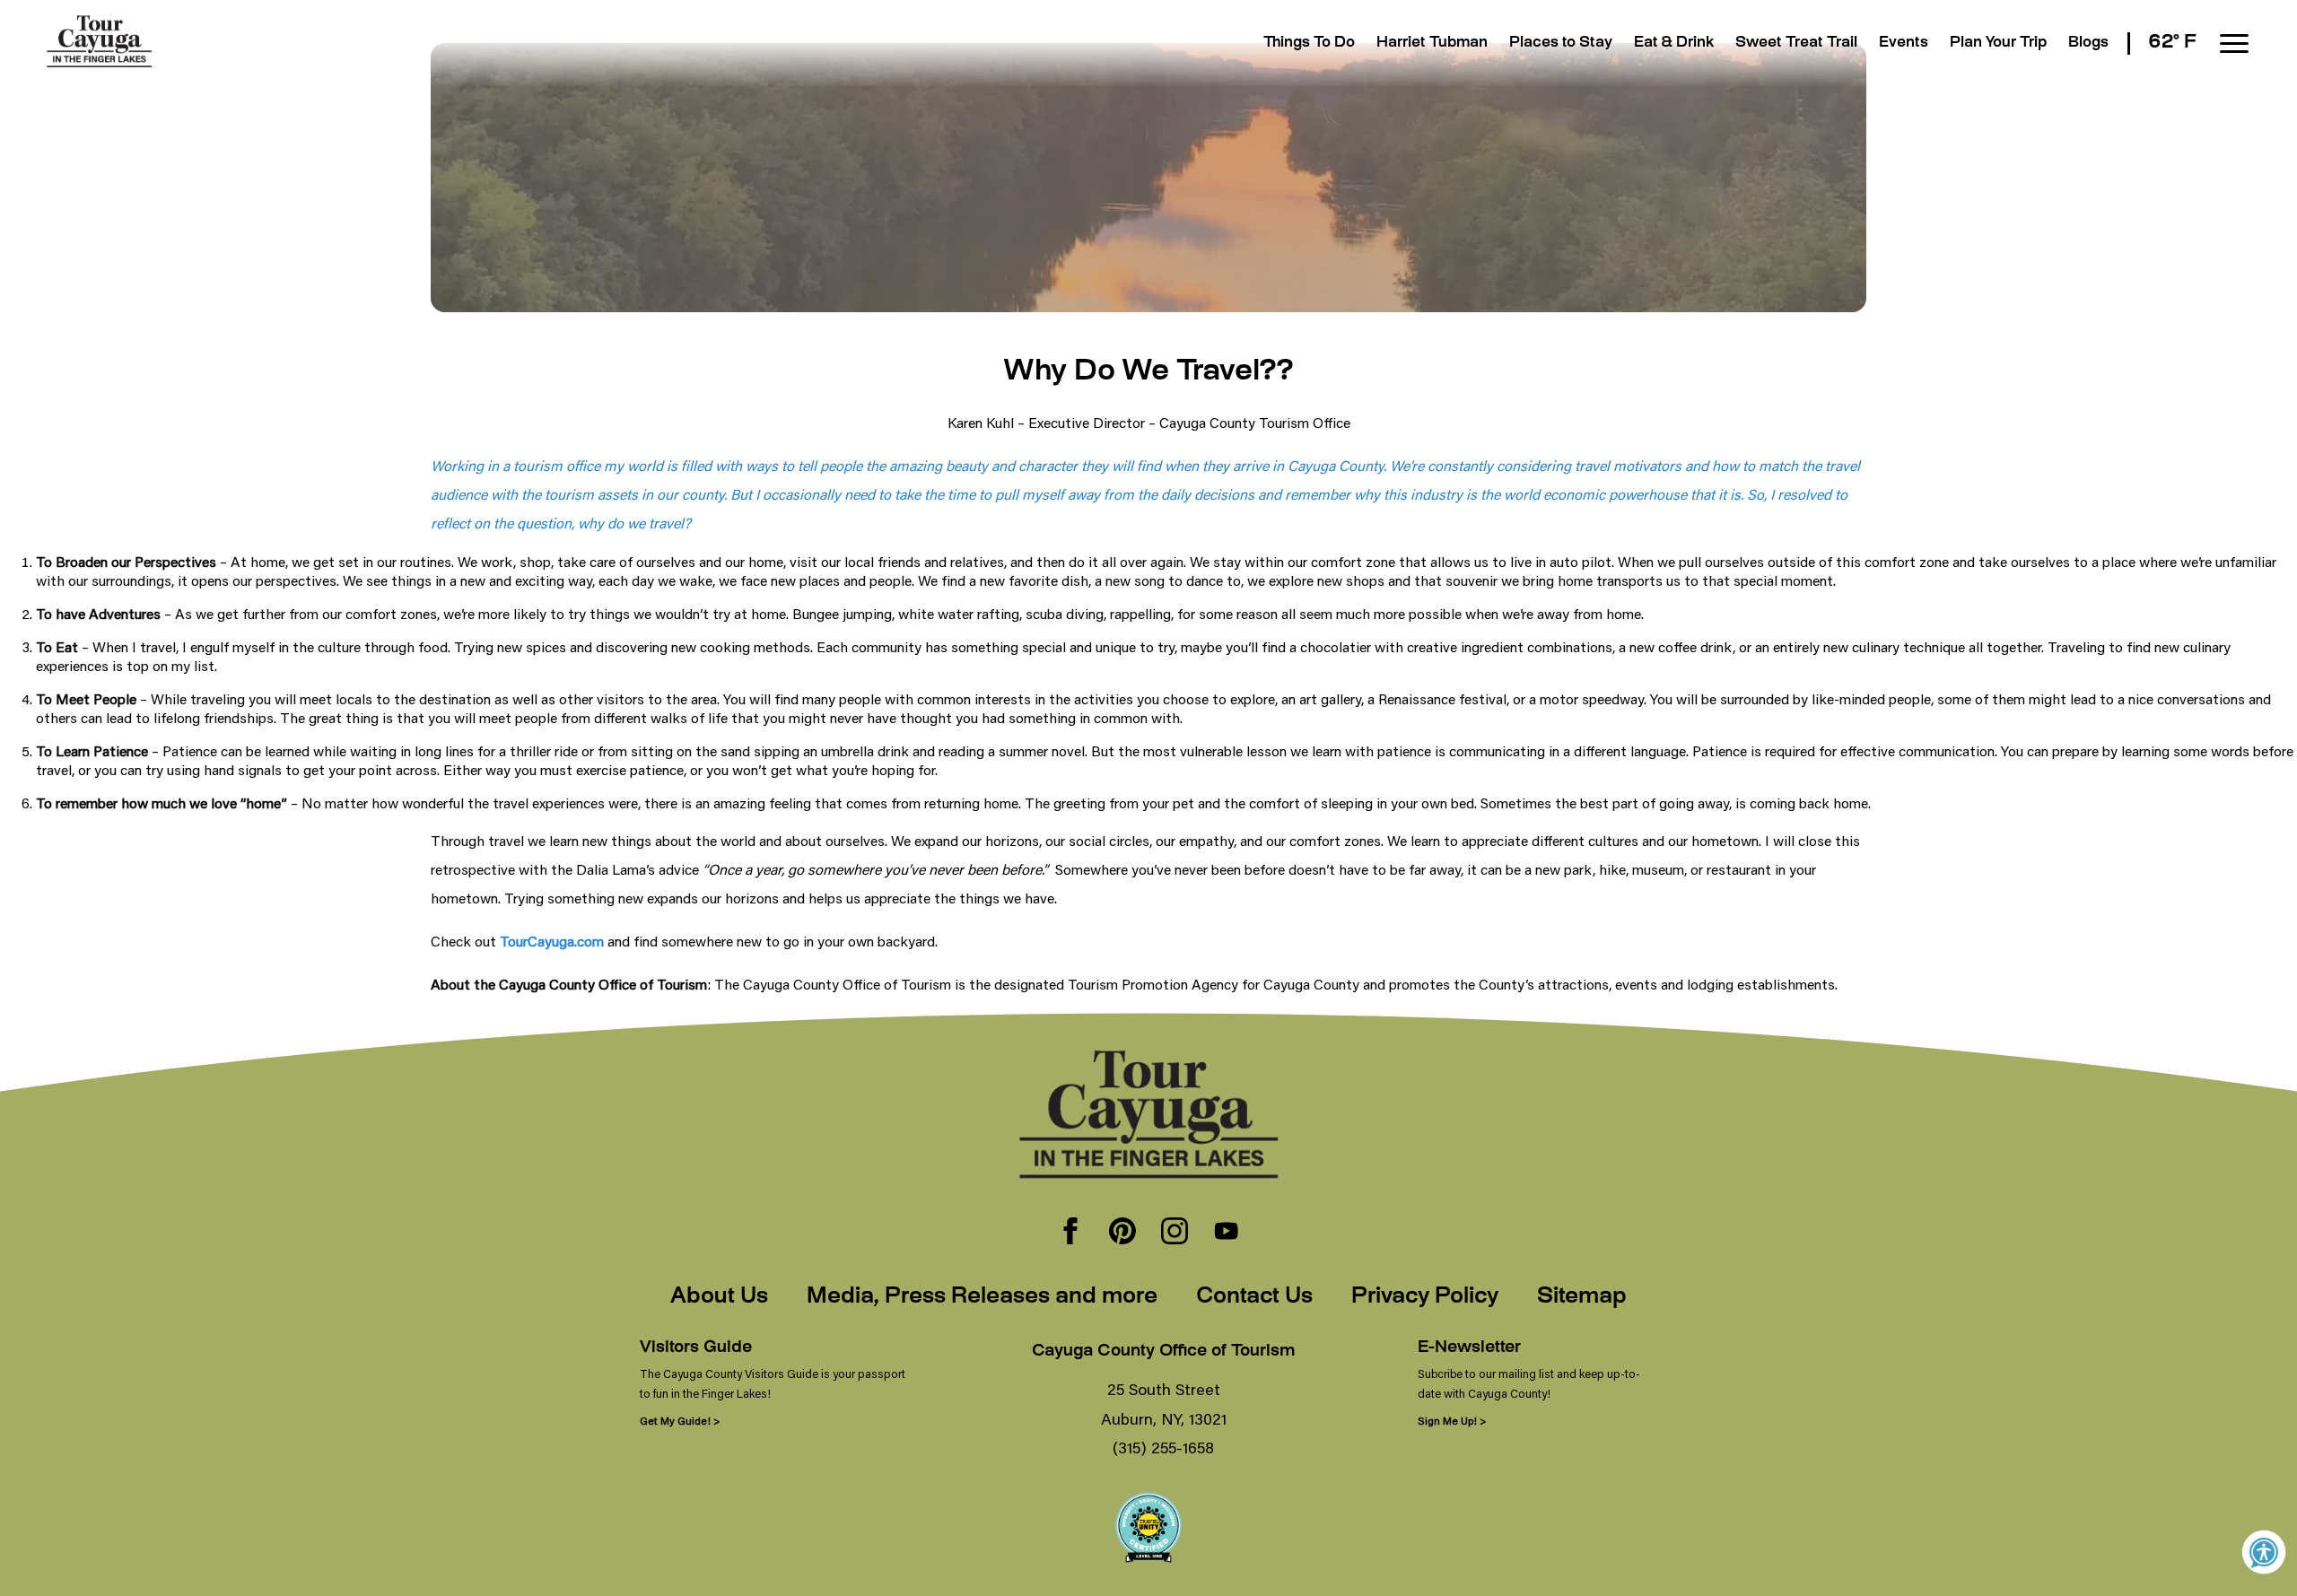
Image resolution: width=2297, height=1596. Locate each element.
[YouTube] (1227, 1233)
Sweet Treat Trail (1796, 44)
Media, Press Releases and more (982, 1297)
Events (1904, 44)
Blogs (2088, 44)
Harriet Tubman (1432, 44)
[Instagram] (1175, 1233)
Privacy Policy (1425, 1297)
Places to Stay (1561, 44)
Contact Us (1254, 1297)
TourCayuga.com (552, 941)
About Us (719, 1297)
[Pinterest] (1122, 1233)
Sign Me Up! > (1452, 1421)
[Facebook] (1070, 1233)
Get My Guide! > (680, 1421)
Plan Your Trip (1998, 44)
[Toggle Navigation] (2234, 44)
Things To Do (1309, 44)
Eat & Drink (1674, 44)
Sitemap (1582, 1297)
